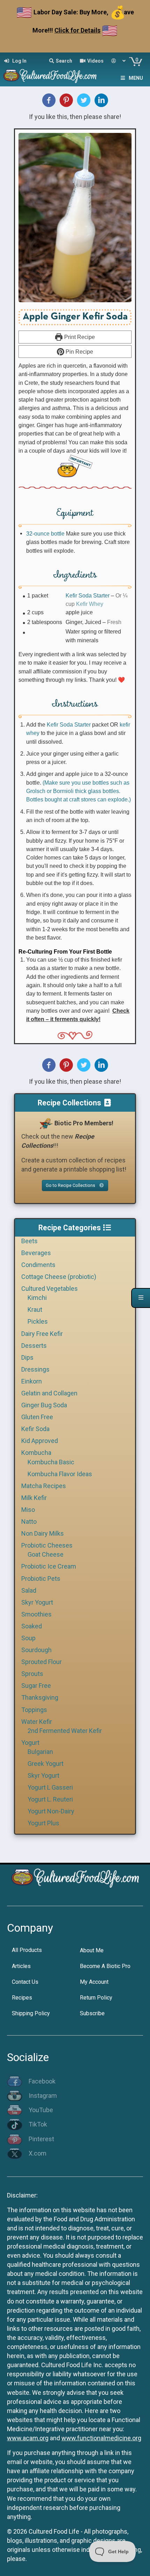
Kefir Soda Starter (88, 595)
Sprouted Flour (42, 1662)
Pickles (38, 1321)
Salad (29, 1590)
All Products (27, 1950)
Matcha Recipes (44, 1486)
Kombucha (36, 1453)
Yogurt (30, 1743)
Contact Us (25, 1982)
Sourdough (36, 1650)
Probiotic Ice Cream (49, 1566)
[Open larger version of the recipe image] (75, 218)
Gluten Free (37, 1417)
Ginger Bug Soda (44, 1405)
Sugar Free (36, 1686)
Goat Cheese (46, 1554)
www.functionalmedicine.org (101, 2438)
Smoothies (36, 1614)
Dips (27, 1357)
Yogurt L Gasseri (50, 1787)
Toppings (34, 1710)
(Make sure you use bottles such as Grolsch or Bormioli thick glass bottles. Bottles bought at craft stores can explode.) (78, 791)
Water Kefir (37, 1722)
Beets (29, 1241)
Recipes (22, 1998)
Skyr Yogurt (37, 1602)
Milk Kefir (34, 1498)
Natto (29, 1521)
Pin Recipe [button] (79, 352)
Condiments (38, 1265)
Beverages (36, 1253)
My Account (94, 1982)
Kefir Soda (35, 1429)
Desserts (34, 1346)
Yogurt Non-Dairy (51, 1811)
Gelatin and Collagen (49, 1393)
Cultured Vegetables (50, 1289)
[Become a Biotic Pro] (46, 1123)
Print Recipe (79, 337)
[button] (75, 466)
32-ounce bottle (45, 533)
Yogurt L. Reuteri (50, 1799)
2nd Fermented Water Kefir (65, 1731)
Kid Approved (40, 1441)
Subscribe (92, 2013)
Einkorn (32, 1381)
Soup (28, 1638)
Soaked (32, 1626)
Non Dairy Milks (43, 1533)
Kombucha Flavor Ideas (60, 1474)
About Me (92, 1950)
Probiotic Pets (41, 1579)
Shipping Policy (31, 2013)
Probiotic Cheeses (47, 1545)
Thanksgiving (40, 1697)
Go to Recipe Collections (71, 1185)
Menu (136, 78)
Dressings (35, 1369)
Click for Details (77, 30)
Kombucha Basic (51, 1462)
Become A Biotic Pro (105, 1966)
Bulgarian (40, 1752)
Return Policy (96, 1998)
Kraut (35, 1310)
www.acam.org (28, 2438)
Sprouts (32, 1674)
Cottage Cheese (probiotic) (59, 1277)
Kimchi (37, 1298)
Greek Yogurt (46, 1764)
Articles (21, 1966)
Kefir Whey (90, 604)
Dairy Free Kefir (42, 1334)
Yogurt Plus (43, 1823)
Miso (28, 1510)
